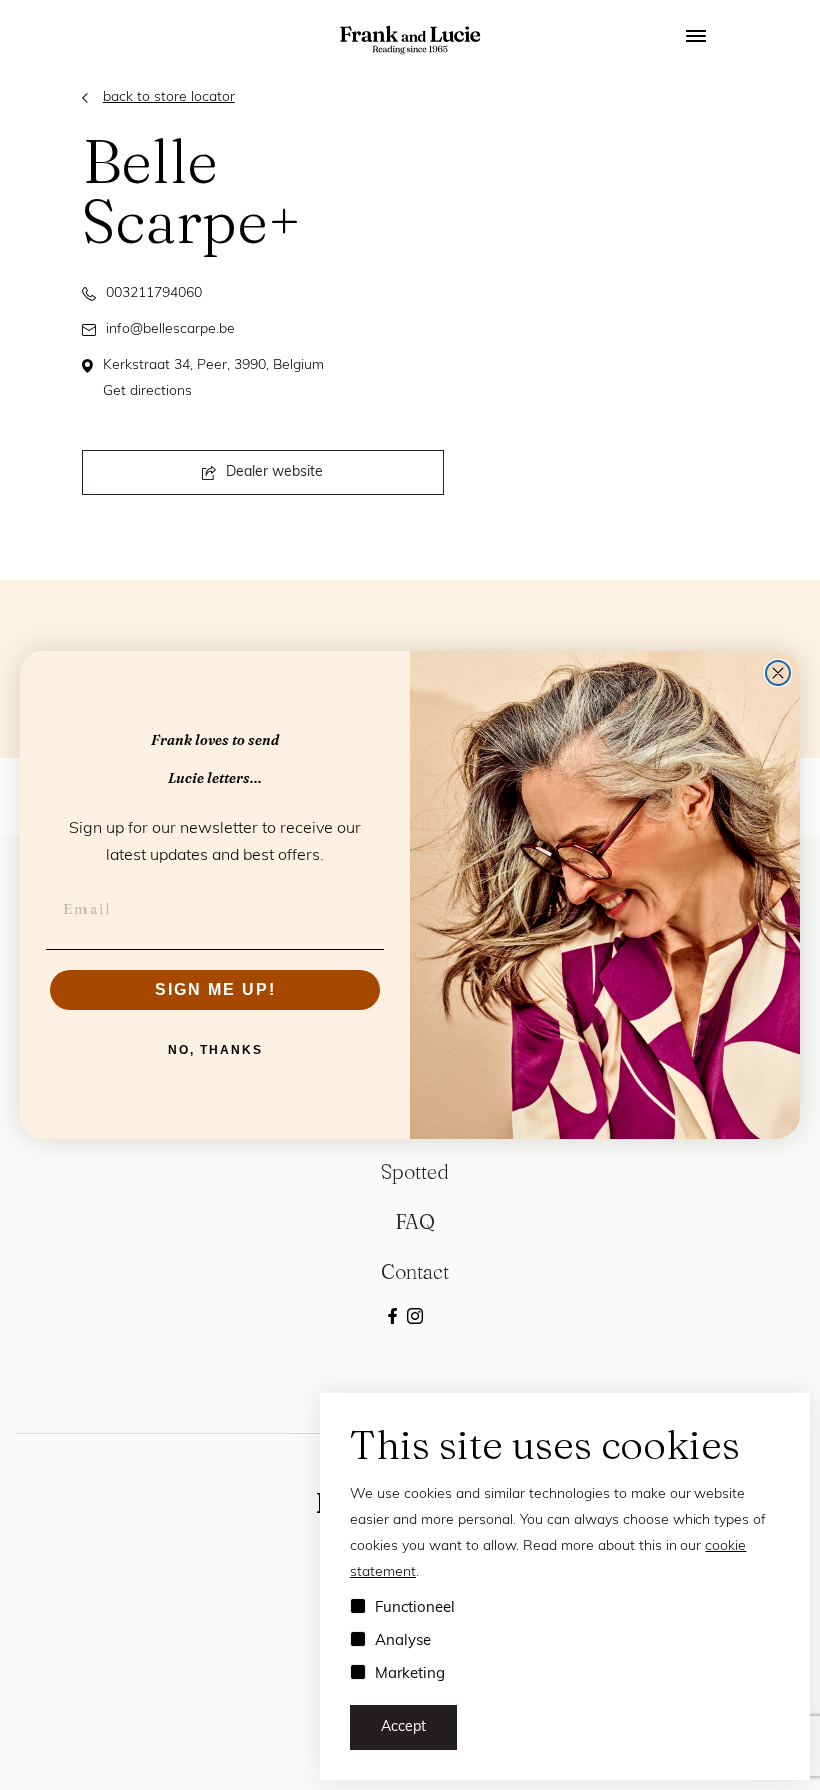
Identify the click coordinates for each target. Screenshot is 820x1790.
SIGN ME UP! (215, 989)
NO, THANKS (215, 1050)
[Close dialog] (778, 673)
